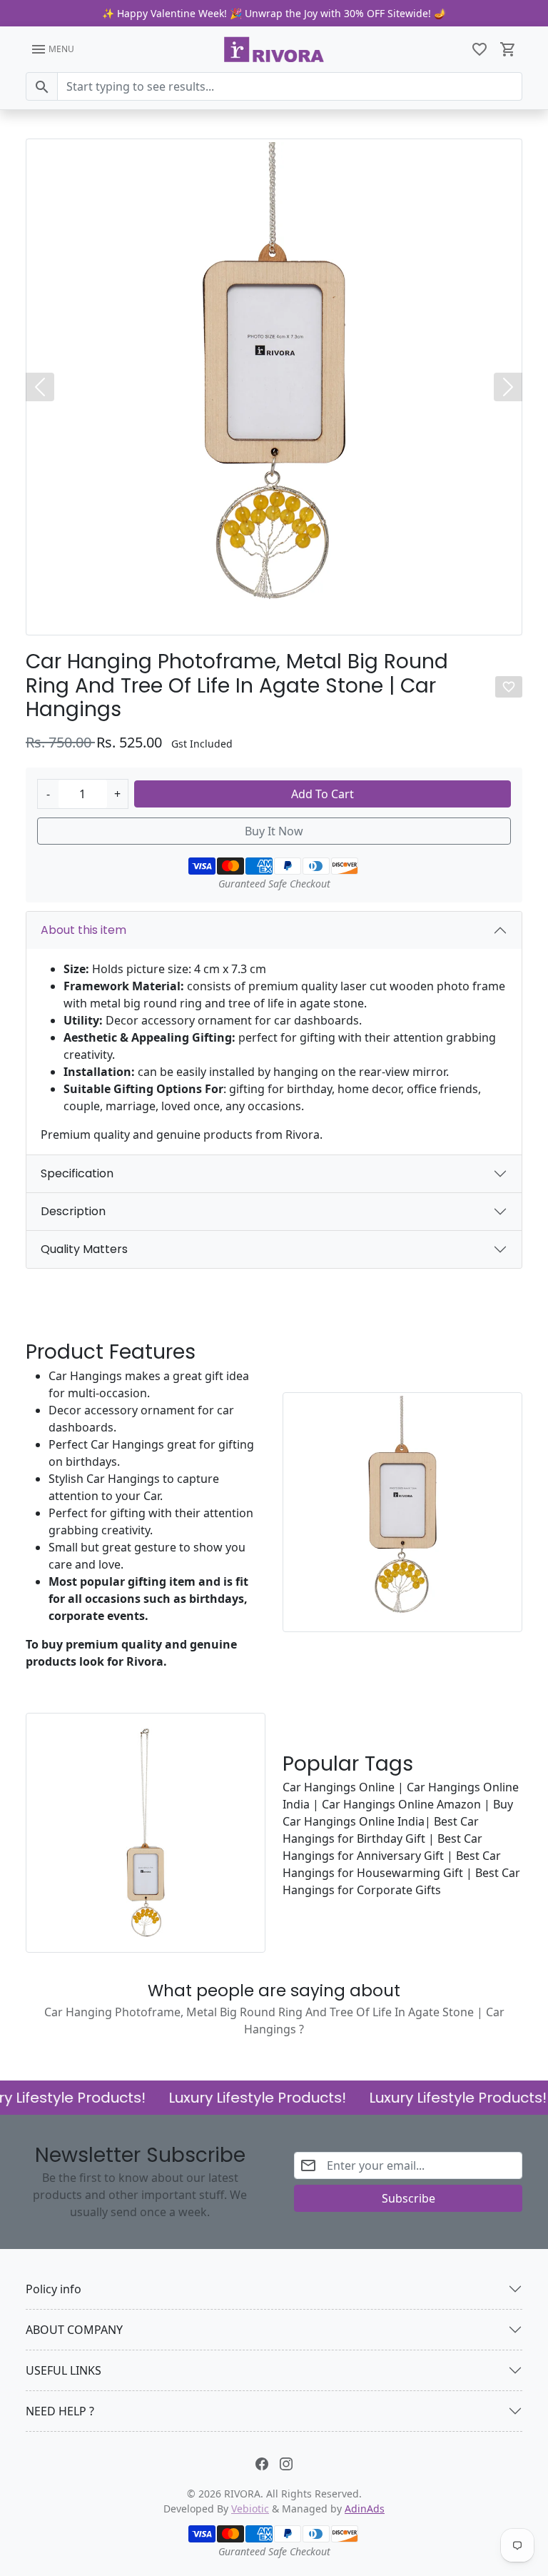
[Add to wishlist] (509, 687)
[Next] (508, 387)
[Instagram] (286, 2463)
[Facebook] (262, 2463)
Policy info (54, 2289)
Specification (77, 1173)
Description (73, 1211)
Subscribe (409, 2198)
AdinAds (365, 2509)
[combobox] (290, 86)
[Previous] (40, 387)
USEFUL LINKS (64, 2370)
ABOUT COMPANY (74, 2330)
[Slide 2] (280, 619)
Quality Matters (84, 1249)
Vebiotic (250, 2509)
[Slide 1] (268, 619)
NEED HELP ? (60, 2411)
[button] (479, 49)
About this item (83, 930)
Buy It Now (274, 831)
